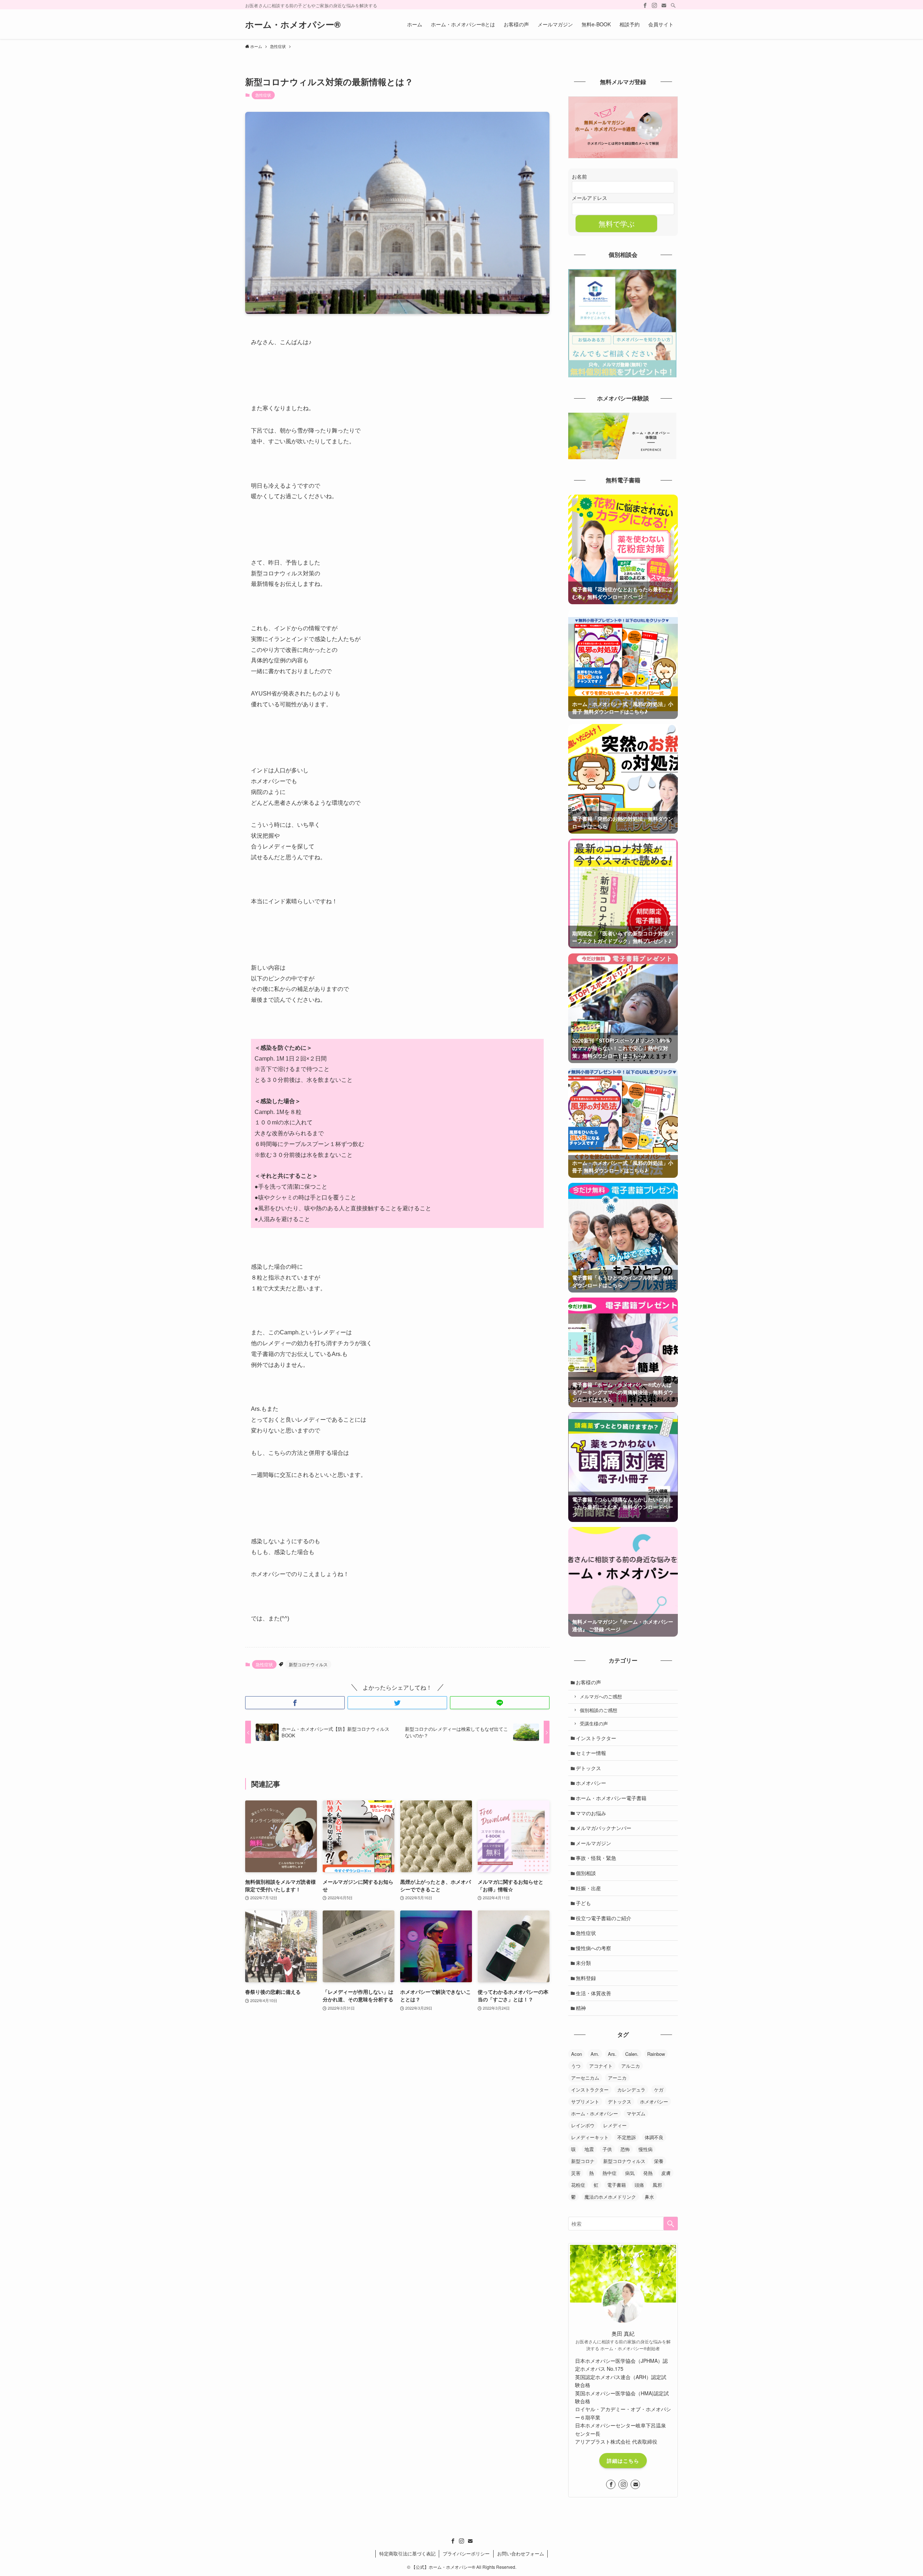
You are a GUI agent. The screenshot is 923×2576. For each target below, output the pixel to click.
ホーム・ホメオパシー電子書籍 (611, 1798)
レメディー (615, 2125)
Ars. (612, 2054)
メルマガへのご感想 (601, 1697)
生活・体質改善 (593, 1993)
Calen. (632, 2054)
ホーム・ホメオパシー (595, 2113)
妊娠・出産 (588, 1888)
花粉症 (578, 2185)
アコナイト (601, 2066)
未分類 (583, 1963)
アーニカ (617, 2078)
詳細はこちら (623, 2461)
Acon (577, 2054)
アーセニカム (585, 2078)
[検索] (673, 5)
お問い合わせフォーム (521, 2553)
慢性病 (646, 2149)
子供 (607, 2149)
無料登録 (586, 1978)
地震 (589, 2149)
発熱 (648, 2173)
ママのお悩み (591, 1813)
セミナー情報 (591, 1753)
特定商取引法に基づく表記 (407, 2553)
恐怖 (625, 2149)
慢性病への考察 (593, 1948)
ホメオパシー (591, 1783)
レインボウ (583, 2125)
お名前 (579, 176)
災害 (576, 2173)
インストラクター (596, 1738)
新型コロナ (583, 2161)
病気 (630, 2173)
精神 (581, 2008)
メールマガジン (593, 1843)
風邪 (657, 2185)
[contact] (664, 5)
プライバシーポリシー (466, 2553)
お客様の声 (588, 1682)
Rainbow (656, 2054)
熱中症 (610, 2173)
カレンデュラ (631, 2090)
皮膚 (666, 2173)
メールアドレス (589, 198)
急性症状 (263, 95)
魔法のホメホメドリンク (610, 2197)
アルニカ (631, 2066)
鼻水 (649, 2197)
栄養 (659, 2161)
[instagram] (654, 5)
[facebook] (645, 5)
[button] (295, 1703)
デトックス (588, 1768)
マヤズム (636, 2113)
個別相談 (586, 1873)
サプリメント (585, 2101)
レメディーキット (590, 2137)
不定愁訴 (627, 2137)
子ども (583, 1903)
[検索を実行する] (671, 2224)
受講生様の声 (594, 1724)
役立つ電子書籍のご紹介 (604, 1918)
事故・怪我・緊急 (596, 1858)
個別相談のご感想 (599, 1710)
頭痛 (639, 2185)
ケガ (659, 2090)
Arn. (595, 2054)
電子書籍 (617, 2185)
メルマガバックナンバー (604, 1828)
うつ (576, 2066)
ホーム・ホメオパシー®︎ (293, 24)
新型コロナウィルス (308, 1664)
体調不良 (654, 2137)
